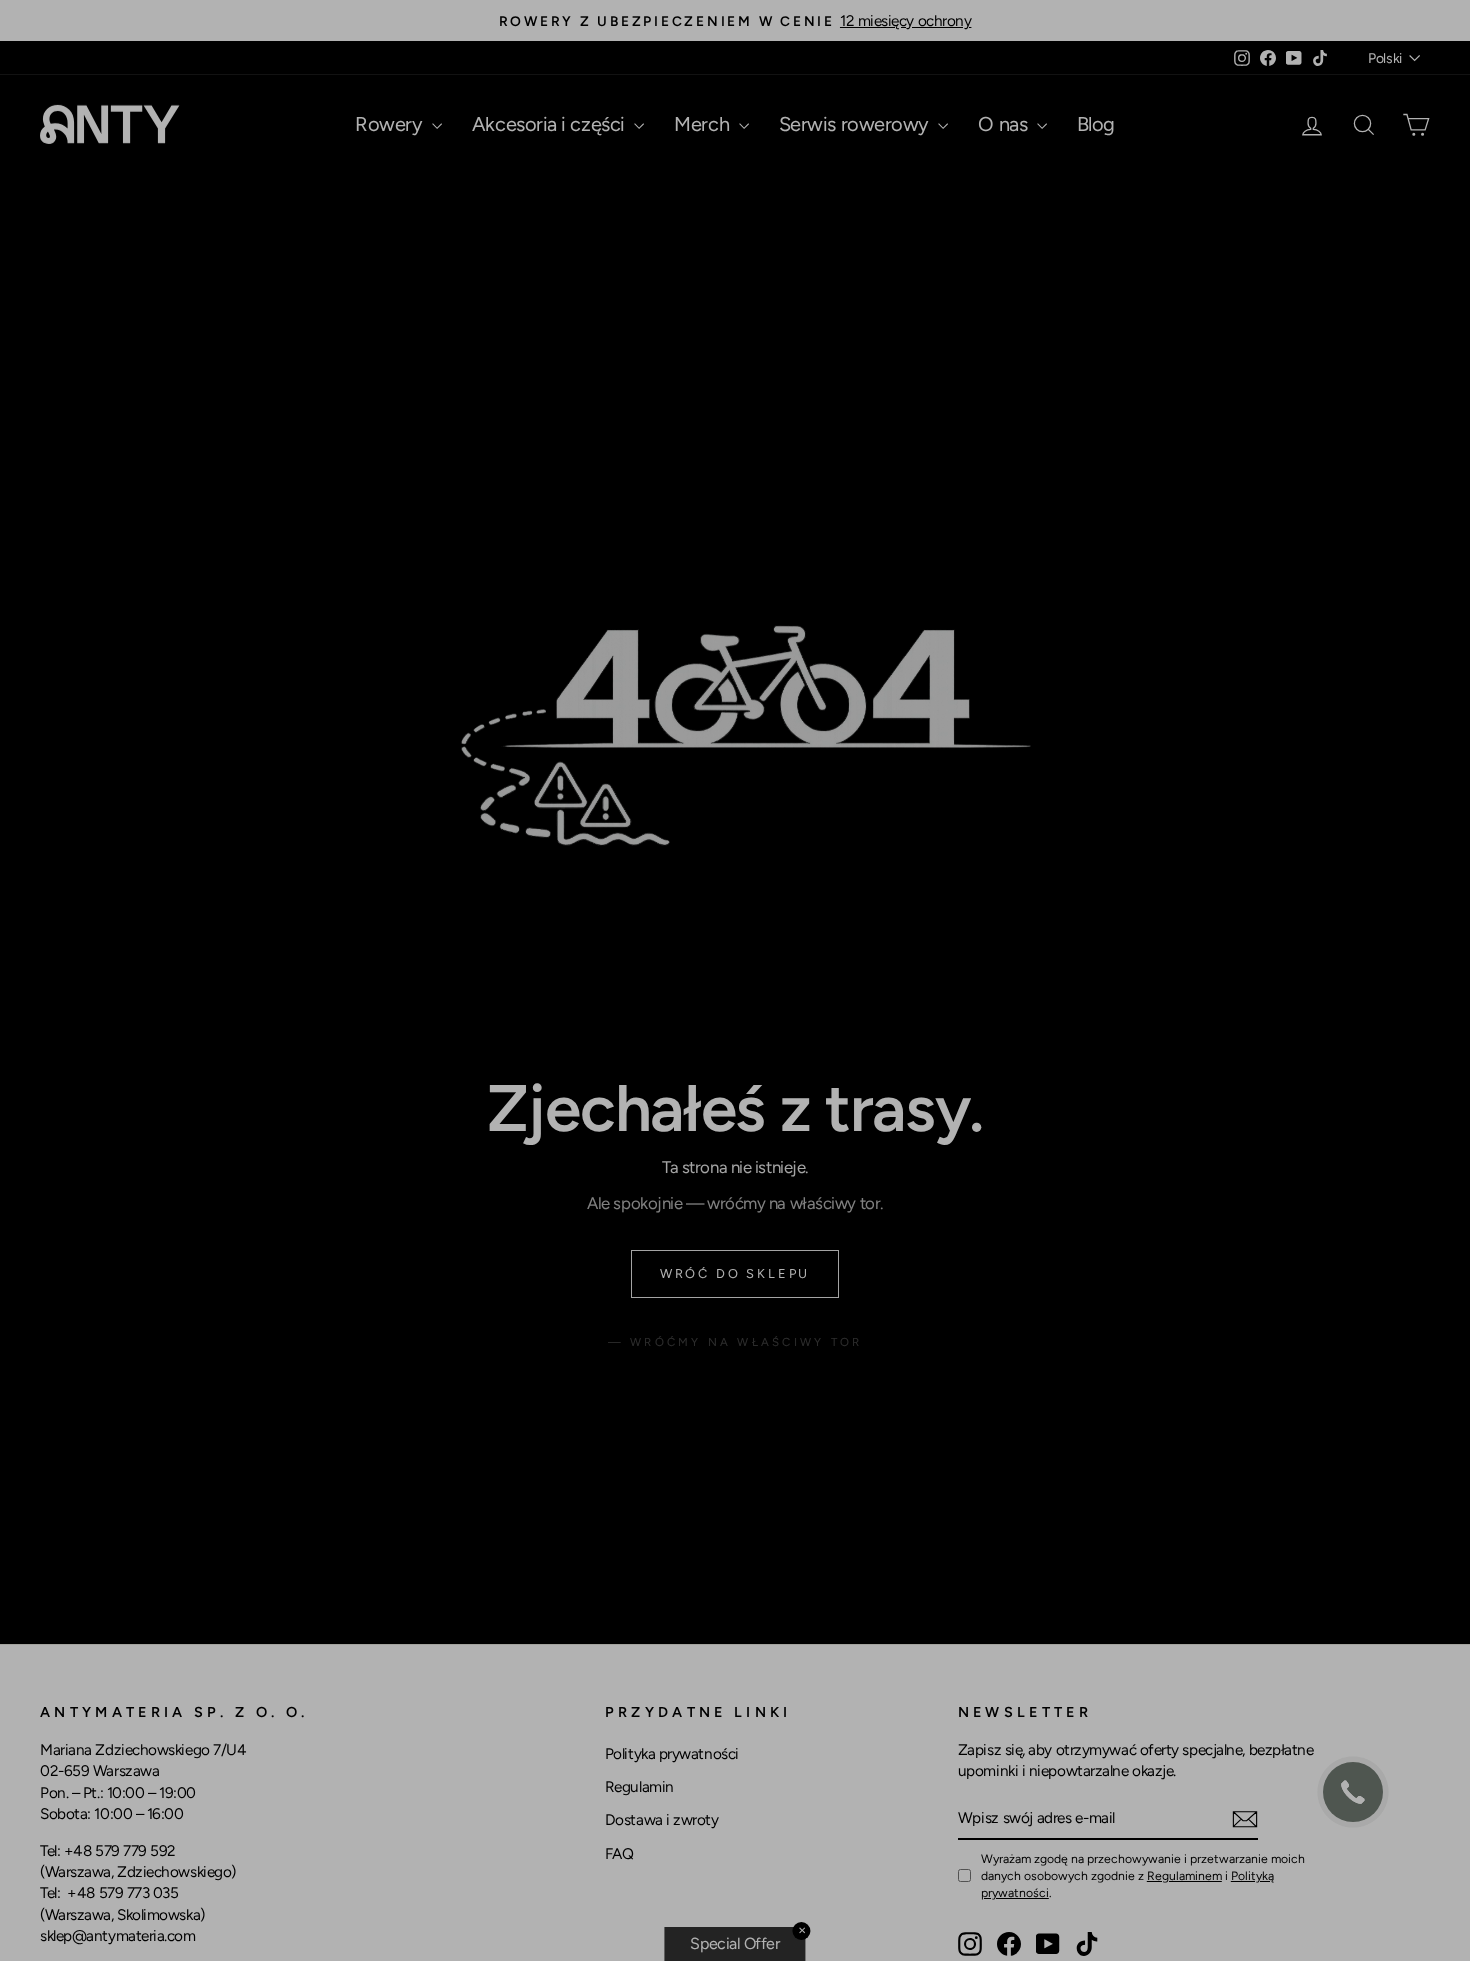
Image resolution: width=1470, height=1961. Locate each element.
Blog (1096, 124)
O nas (1004, 124)
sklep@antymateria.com (118, 1935)
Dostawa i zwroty (662, 1819)
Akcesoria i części (550, 124)
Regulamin (639, 1786)
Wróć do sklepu (735, 1273)
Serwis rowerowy (856, 124)
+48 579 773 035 (122, 1892)
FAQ (619, 1853)
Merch (703, 124)
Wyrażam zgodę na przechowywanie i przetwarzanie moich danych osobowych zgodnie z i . (1143, 1875)
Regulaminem (1184, 1875)
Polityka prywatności (672, 1753)
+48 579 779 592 (120, 1850)
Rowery (391, 124)
